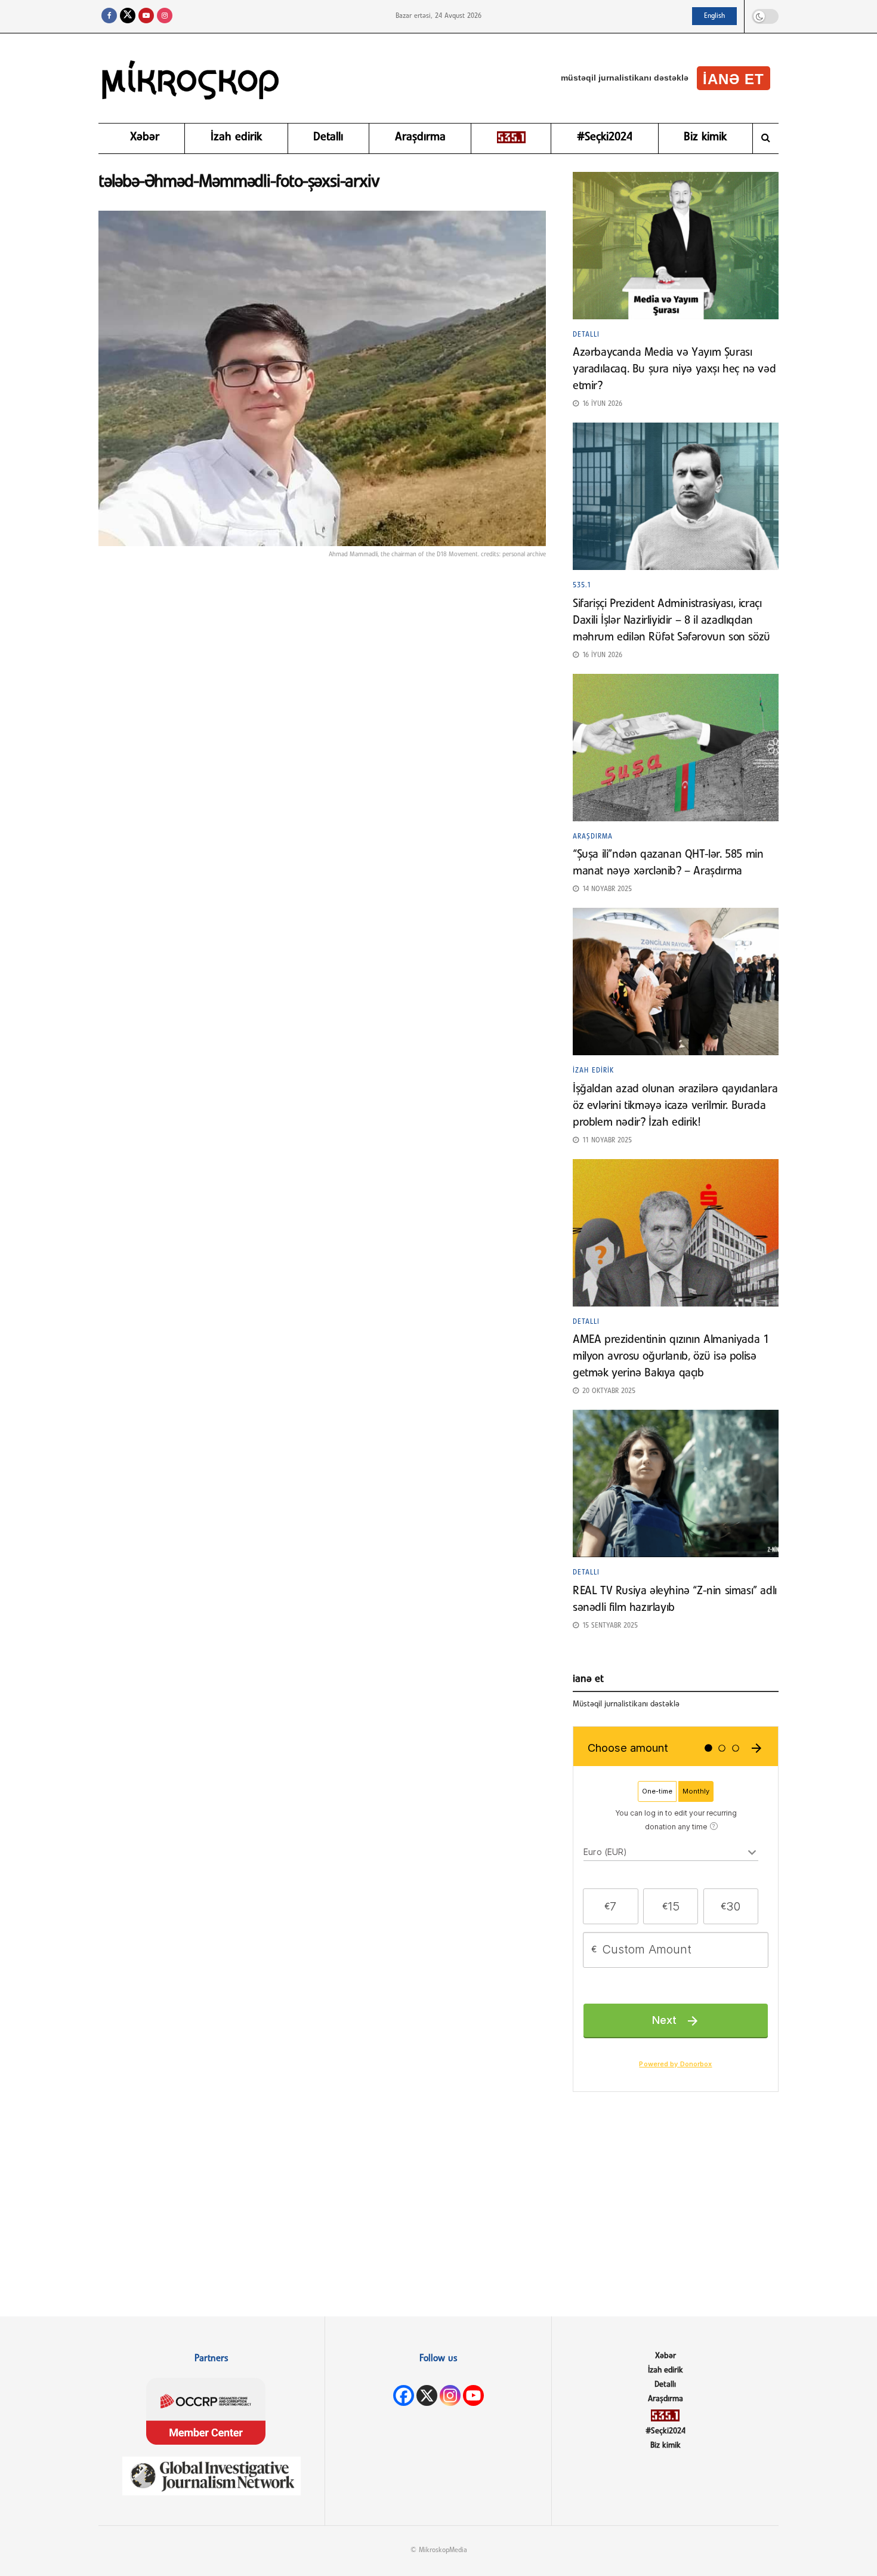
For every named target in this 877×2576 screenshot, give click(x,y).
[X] (427, 2395)
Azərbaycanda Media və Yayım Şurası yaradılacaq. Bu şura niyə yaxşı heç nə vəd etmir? (674, 369)
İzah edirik (236, 137)
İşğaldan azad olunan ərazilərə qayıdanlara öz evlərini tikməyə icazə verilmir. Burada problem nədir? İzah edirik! (675, 1106)
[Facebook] (404, 2395)
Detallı (328, 137)
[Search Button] (766, 138)
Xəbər (145, 137)
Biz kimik (705, 137)
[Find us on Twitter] (128, 16)
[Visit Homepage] (191, 78)
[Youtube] (473, 2395)
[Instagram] (450, 2395)
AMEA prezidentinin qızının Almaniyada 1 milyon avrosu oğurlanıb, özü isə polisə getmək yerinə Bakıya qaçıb (671, 1357)
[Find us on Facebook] (109, 16)
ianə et (734, 79)
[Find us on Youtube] (146, 16)
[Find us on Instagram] (165, 16)
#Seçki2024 (605, 137)
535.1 (582, 586)
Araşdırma (420, 137)
